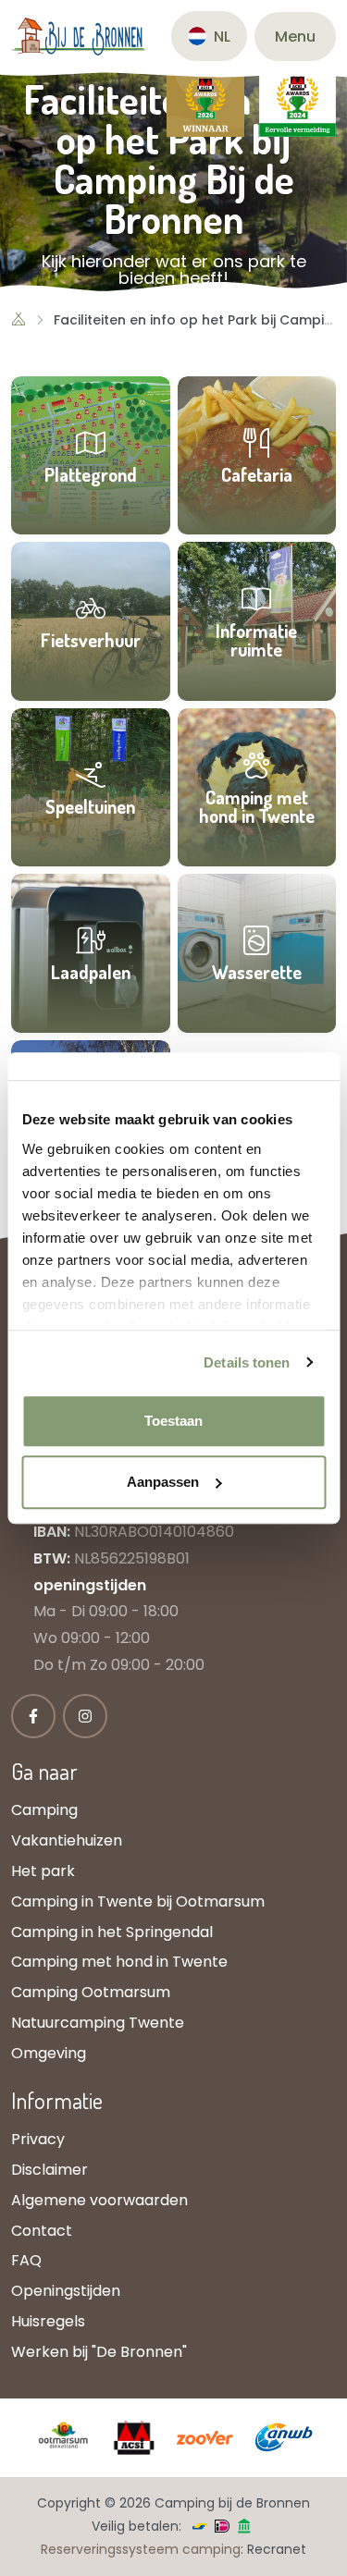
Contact (42, 2231)
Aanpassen (163, 1482)
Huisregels (48, 2321)
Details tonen (247, 1362)
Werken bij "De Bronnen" (99, 2352)
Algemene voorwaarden (99, 2200)
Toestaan (173, 1421)
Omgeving (49, 2053)
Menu (295, 37)
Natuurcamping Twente (98, 2023)
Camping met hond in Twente (119, 1962)
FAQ (26, 2260)
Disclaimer (50, 2170)
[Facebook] (33, 1716)
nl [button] (222, 37)
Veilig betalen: (136, 2526)
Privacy (38, 2139)
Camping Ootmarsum (91, 1992)
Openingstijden (66, 2291)
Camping (44, 1810)
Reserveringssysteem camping (141, 2549)
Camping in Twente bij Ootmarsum (138, 1901)
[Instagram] (85, 1716)
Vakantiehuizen (67, 1840)
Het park (43, 1871)
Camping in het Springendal (112, 1932)
